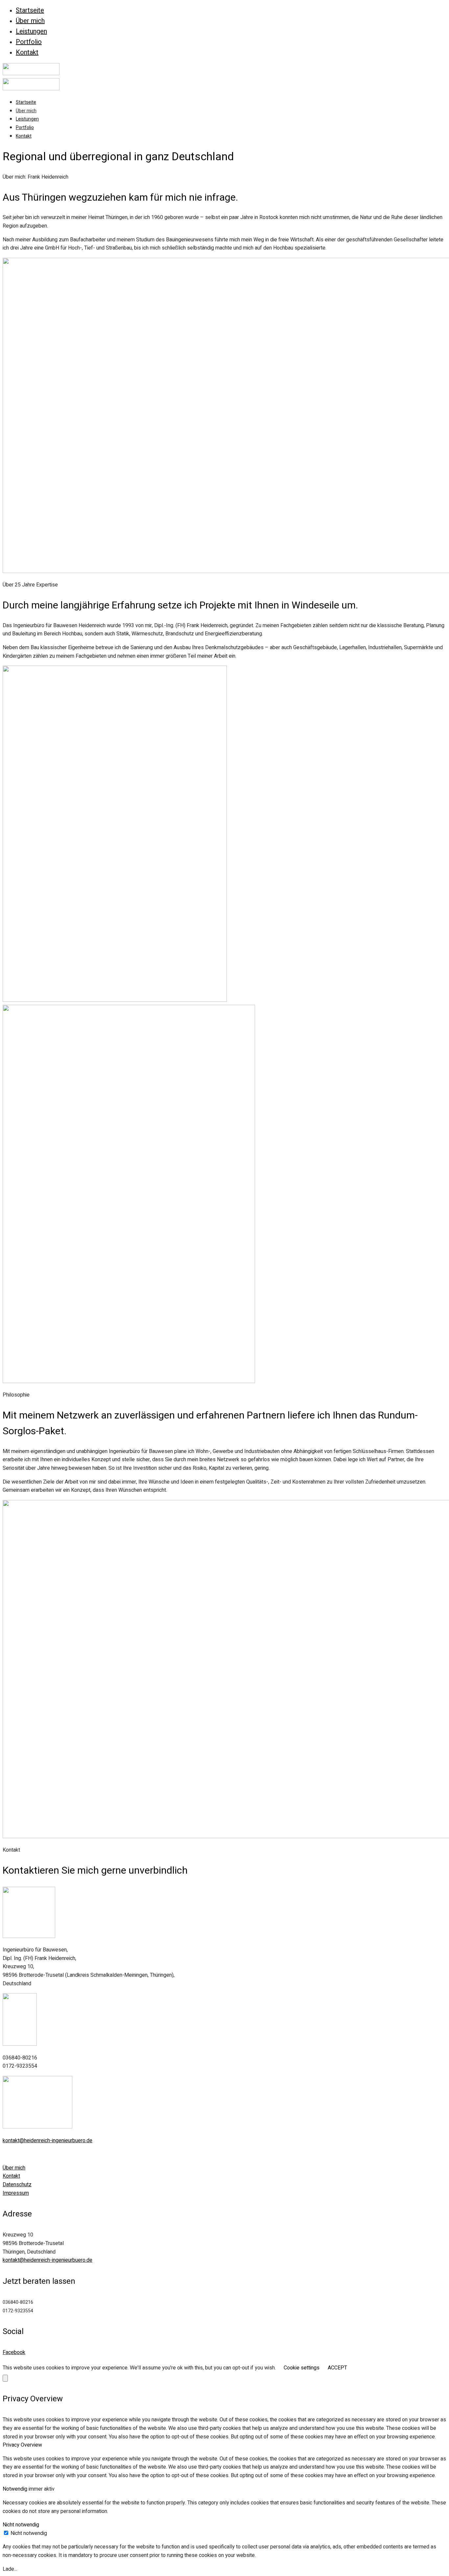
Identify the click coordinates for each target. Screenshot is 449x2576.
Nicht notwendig (29, 2533)
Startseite (30, 10)
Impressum (16, 2193)
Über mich (30, 21)
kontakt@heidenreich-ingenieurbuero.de (47, 2141)
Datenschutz (17, 2185)
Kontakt (27, 52)
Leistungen (31, 31)
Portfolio (29, 42)
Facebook (14, 2352)
